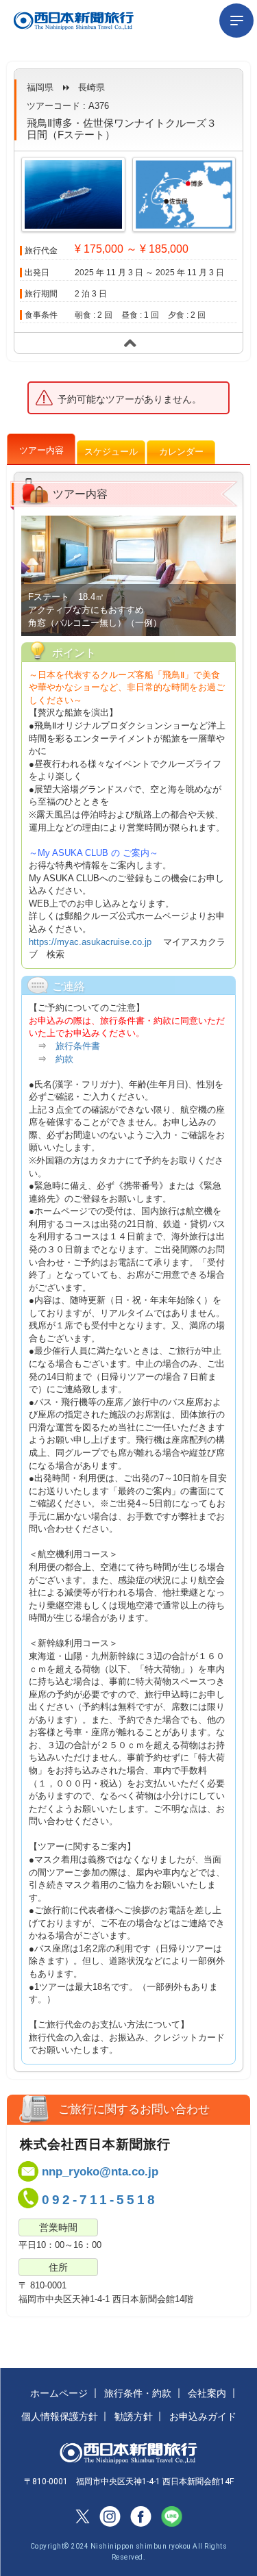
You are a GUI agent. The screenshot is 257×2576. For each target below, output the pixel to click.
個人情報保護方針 (60, 2416)
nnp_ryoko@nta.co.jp (100, 2172)
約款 (64, 1059)
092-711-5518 (100, 2200)
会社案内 (207, 2393)
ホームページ (59, 2393)
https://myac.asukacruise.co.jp (91, 942)
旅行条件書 (78, 1046)
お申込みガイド (203, 2416)
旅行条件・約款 (138, 2393)
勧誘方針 (134, 2416)
